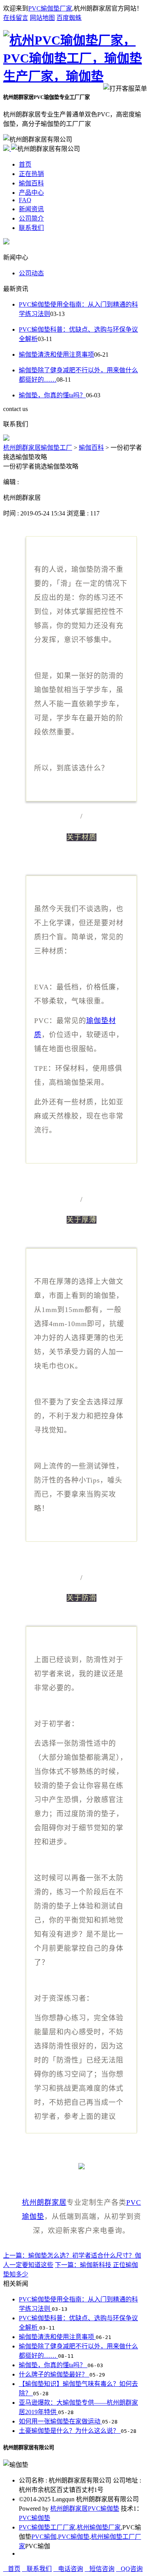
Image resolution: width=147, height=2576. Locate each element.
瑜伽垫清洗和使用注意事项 (56, 355)
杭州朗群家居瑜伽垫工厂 (38, 448)
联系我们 (31, 228)
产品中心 (31, 193)
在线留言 (16, 18)
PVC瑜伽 (44, 2537)
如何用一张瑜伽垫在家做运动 (60, 2421)
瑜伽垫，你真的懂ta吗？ (52, 395)
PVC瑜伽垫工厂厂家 (47, 2527)
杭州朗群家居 (44, 2203)
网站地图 (42, 18)
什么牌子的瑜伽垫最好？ (54, 2374)
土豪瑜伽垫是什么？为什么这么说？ (70, 2431)
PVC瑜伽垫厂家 (50, 8)
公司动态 (31, 273)
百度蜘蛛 (69, 18)
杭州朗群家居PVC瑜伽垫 (85, 2509)
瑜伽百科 (31, 183)
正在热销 (31, 174)
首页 (25, 164)
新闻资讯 (31, 209)
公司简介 (31, 218)
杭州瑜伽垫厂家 (99, 2527)
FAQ (25, 200)
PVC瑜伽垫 (34, 2518)
